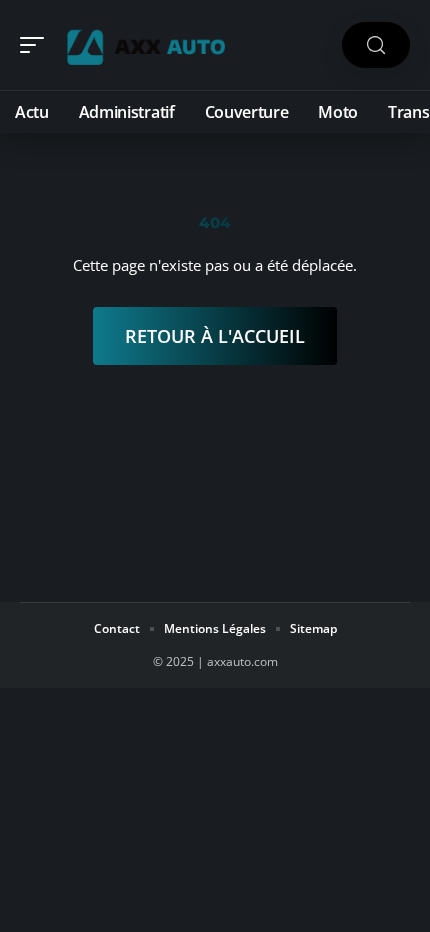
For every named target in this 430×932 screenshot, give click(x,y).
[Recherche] (376, 45)
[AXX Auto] (144, 45)
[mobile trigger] (37, 45)
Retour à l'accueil (215, 336)
